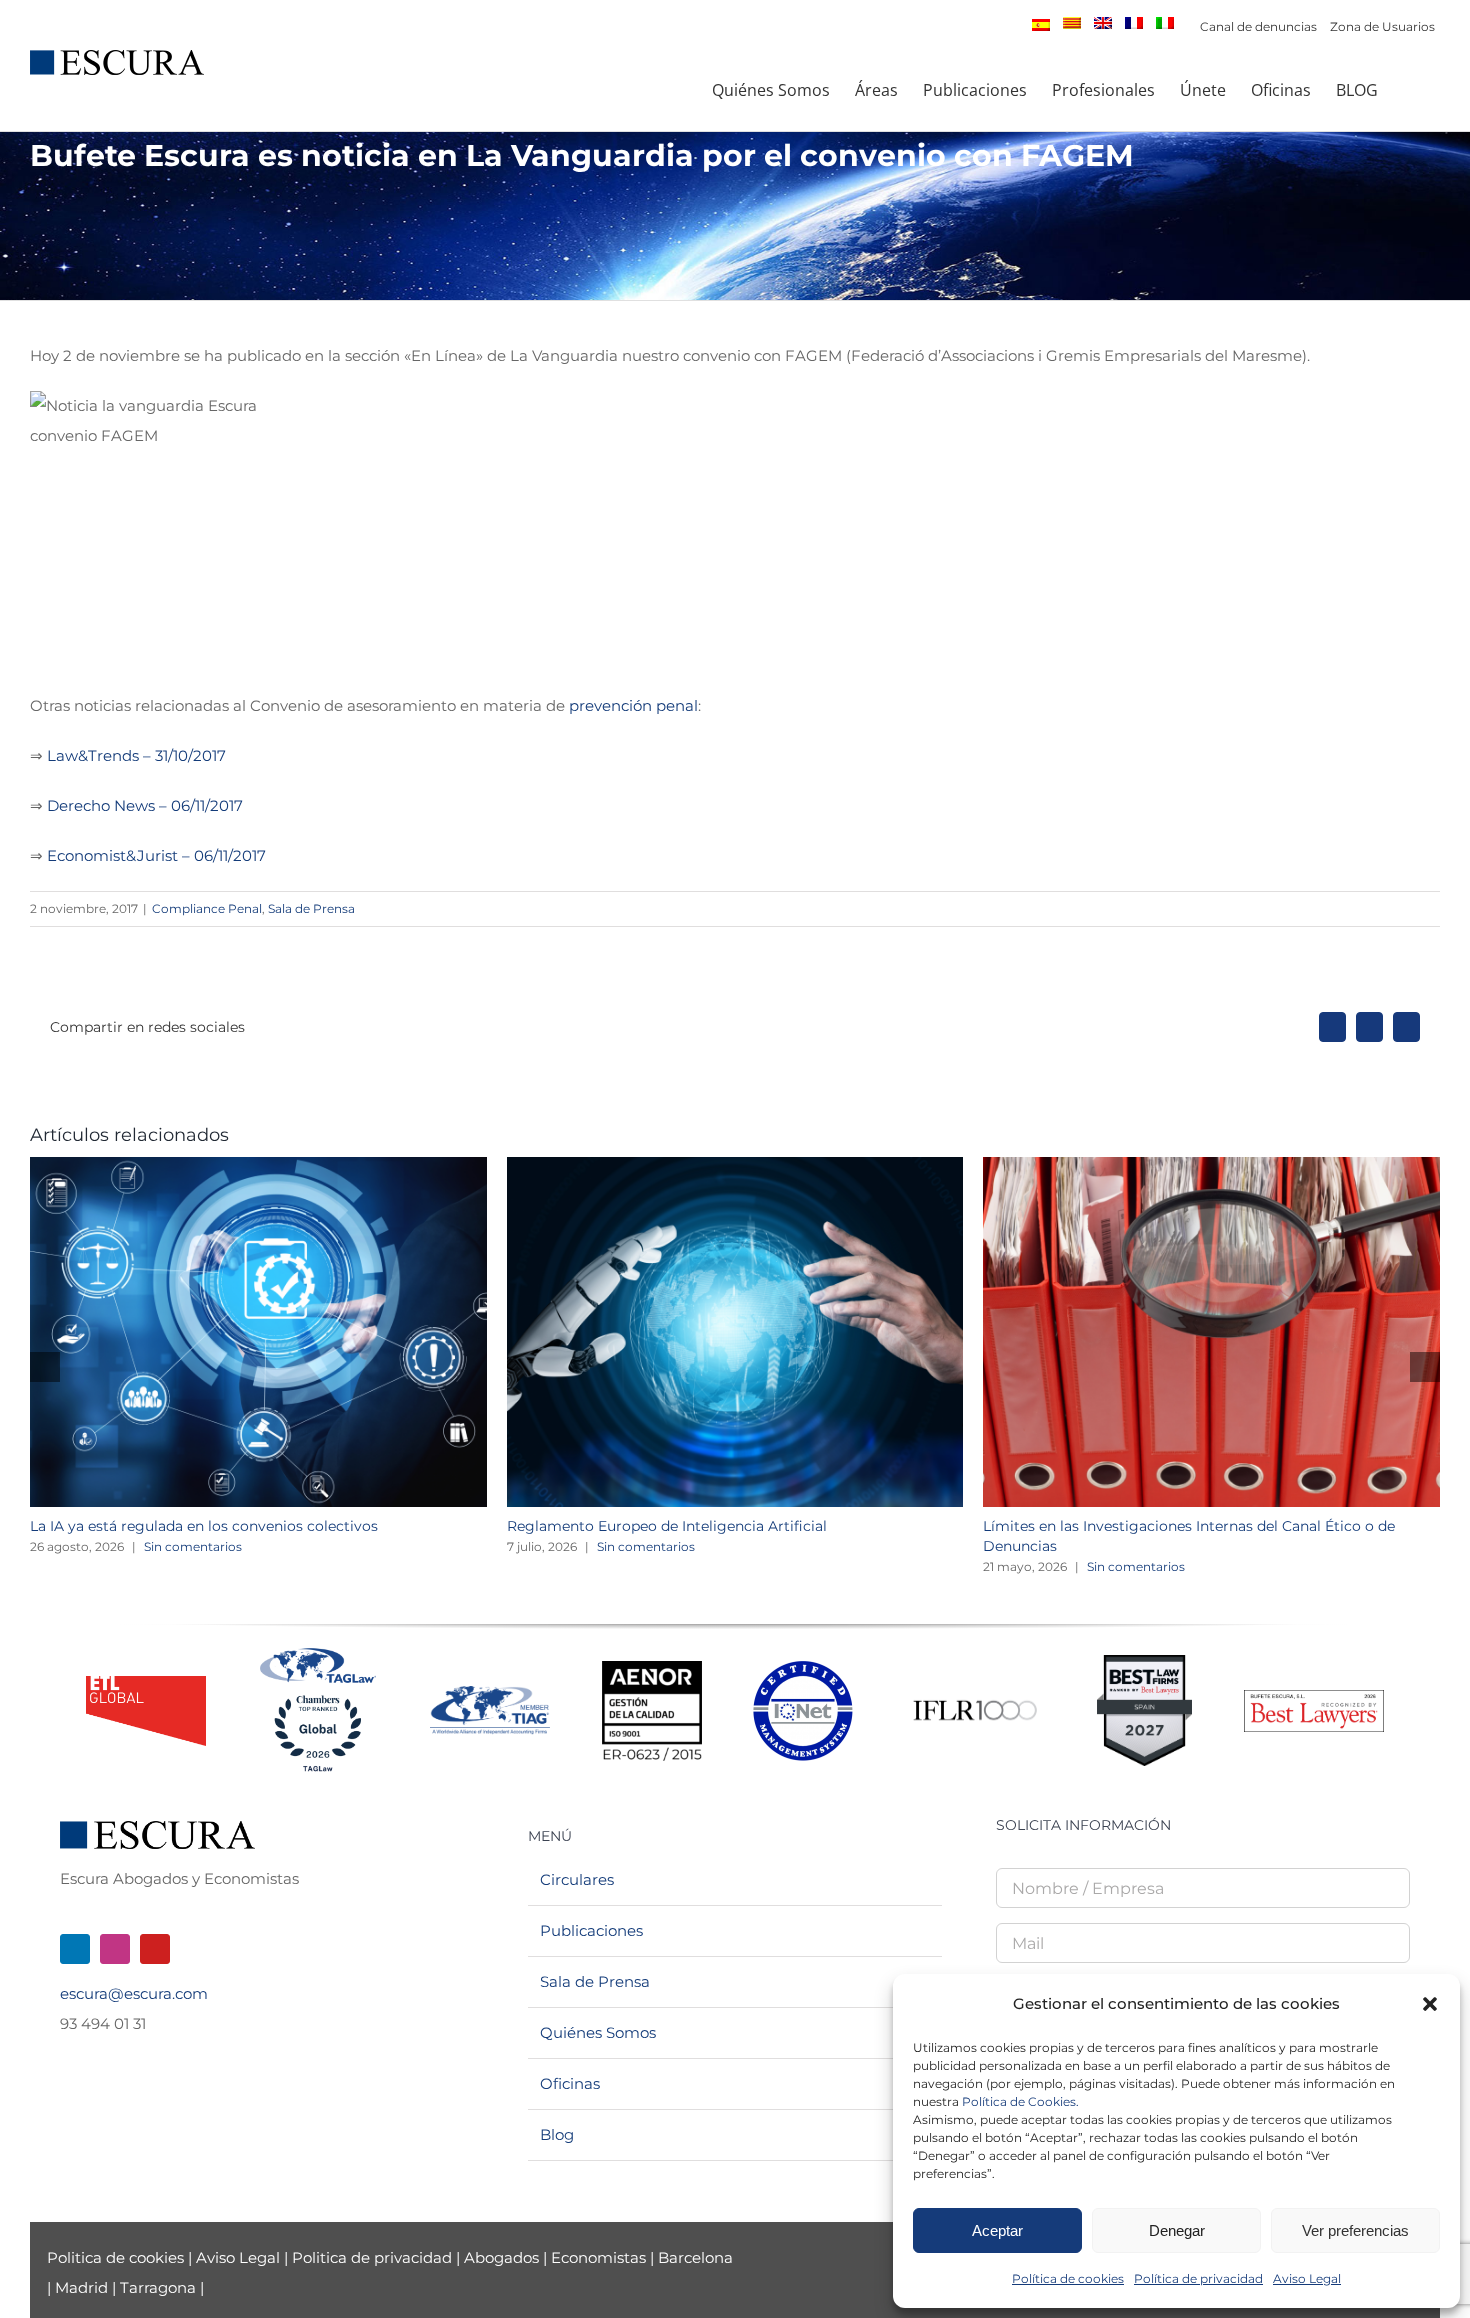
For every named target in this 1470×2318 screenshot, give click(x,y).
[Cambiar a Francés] (1134, 23)
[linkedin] (75, 1949)
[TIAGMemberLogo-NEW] (490, 1693)
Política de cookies (1068, 2278)
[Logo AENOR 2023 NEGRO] (652, 1668)
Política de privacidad (1198, 2278)
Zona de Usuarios (1382, 26)
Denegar (1177, 2230)
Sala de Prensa (311, 908)
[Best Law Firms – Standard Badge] (1144, 1662)
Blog (557, 2134)
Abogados (501, 2257)
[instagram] (115, 1949)
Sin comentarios (193, 1546)
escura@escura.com (134, 1993)
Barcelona (695, 2257)
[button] (1430, 2004)
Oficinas (570, 2083)
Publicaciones (591, 1930)
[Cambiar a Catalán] (1072, 23)
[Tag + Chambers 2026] (318, 1652)
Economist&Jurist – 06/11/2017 (156, 855)
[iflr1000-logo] (975, 1699)
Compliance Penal (207, 908)
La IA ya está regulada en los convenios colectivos (204, 1526)
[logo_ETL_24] (146, 1683)
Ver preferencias (1355, 2230)
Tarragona (158, 2287)
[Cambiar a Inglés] (1103, 23)
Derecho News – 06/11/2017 (145, 805)
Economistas (598, 2257)
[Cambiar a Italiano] (1165, 23)
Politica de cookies (117, 2257)
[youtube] (155, 1949)
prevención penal (633, 705)
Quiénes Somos (598, 2032)
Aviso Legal (1307, 2278)
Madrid (81, 2287)
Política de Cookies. (1020, 2101)
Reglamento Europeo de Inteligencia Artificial (667, 1526)
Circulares (577, 1879)
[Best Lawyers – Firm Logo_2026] (1314, 1697)
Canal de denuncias (1258, 26)
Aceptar (997, 2230)
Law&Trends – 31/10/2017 (136, 755)
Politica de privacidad (372, 2257)
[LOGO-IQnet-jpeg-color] (803, 1668)
